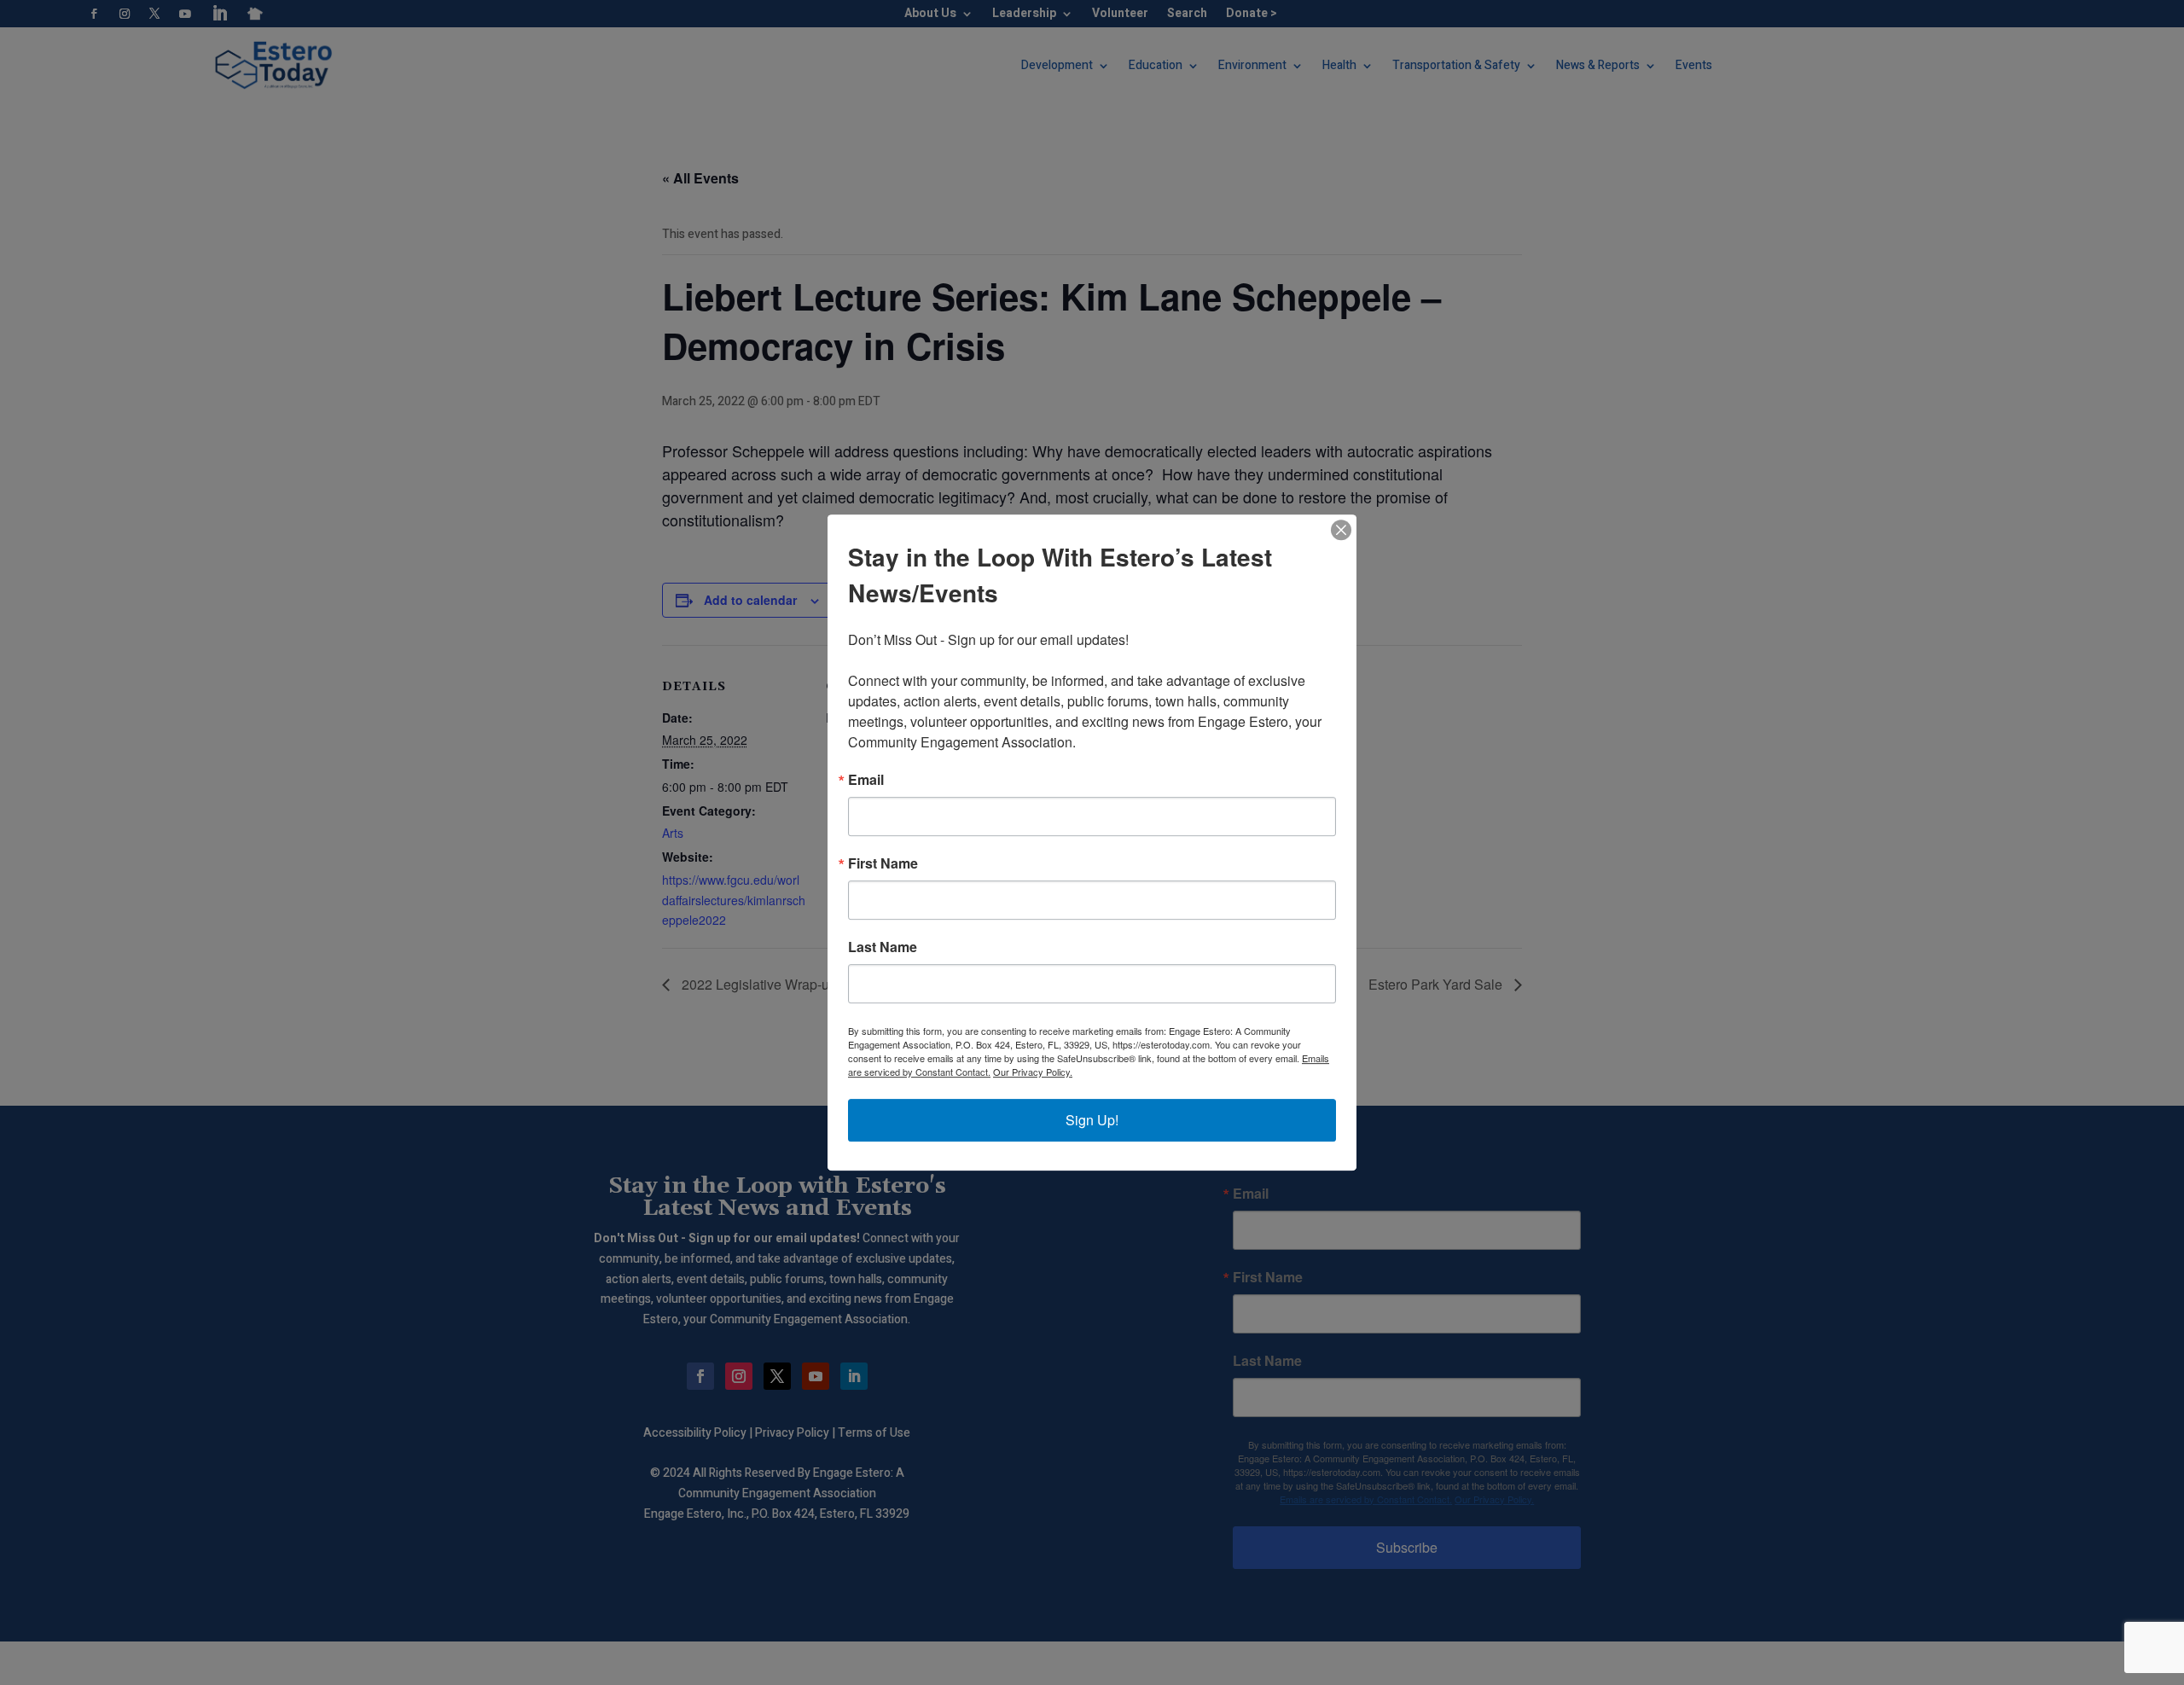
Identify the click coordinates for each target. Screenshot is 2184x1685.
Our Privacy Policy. (1033, 1072)
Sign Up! (1092, 1120)
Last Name (883, 947)
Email (866, 780)
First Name (883, 863)
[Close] (1341, 530)
